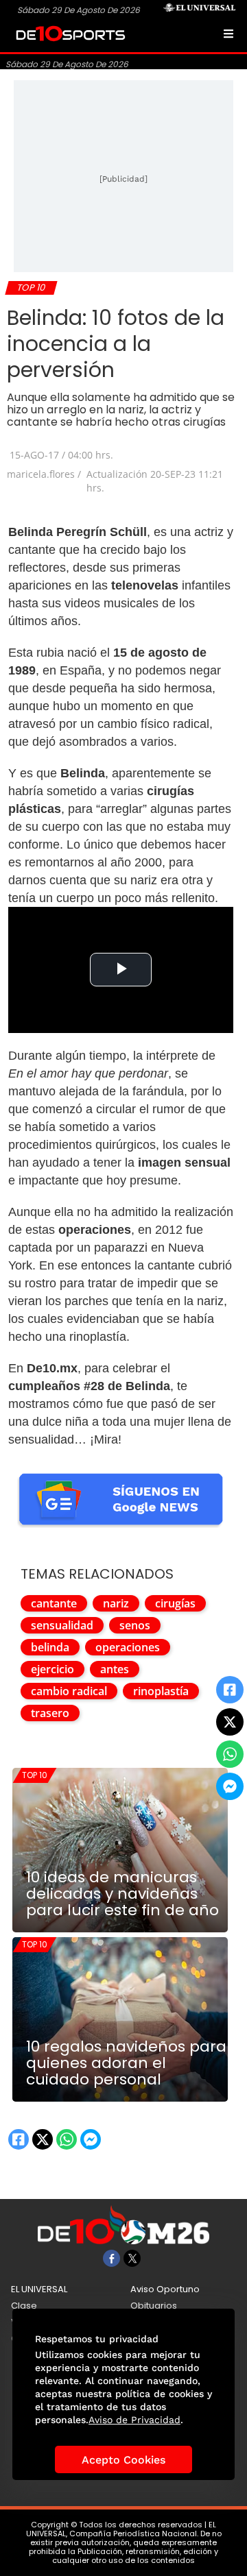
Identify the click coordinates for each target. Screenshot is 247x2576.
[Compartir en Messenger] (230, 1786)
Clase (24, 2306)
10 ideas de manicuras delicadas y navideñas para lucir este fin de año (122, 1894)
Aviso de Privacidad (134, 2420)
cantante (54, 1603)
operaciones (128, 1647)
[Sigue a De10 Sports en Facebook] (111, 2258)
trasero (50, 1713)
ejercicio (52, 1669)
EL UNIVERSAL (39, 2289)
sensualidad (62, 1625)
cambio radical (69, 1691)
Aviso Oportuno (165, 2289)
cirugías (175, 1603)
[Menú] (228, 34)
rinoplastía (161, 1691)
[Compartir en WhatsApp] (230, 1754)
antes (115, 1669)
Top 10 (35, 1775)
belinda (50, 1647)
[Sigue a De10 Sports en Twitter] (132, 2258)
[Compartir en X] (230, 1722)
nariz (116, 1603)
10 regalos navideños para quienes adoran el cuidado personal (126, 2063)
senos (135, 1625)
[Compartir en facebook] (230, 1690)
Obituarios (154, 2306)
